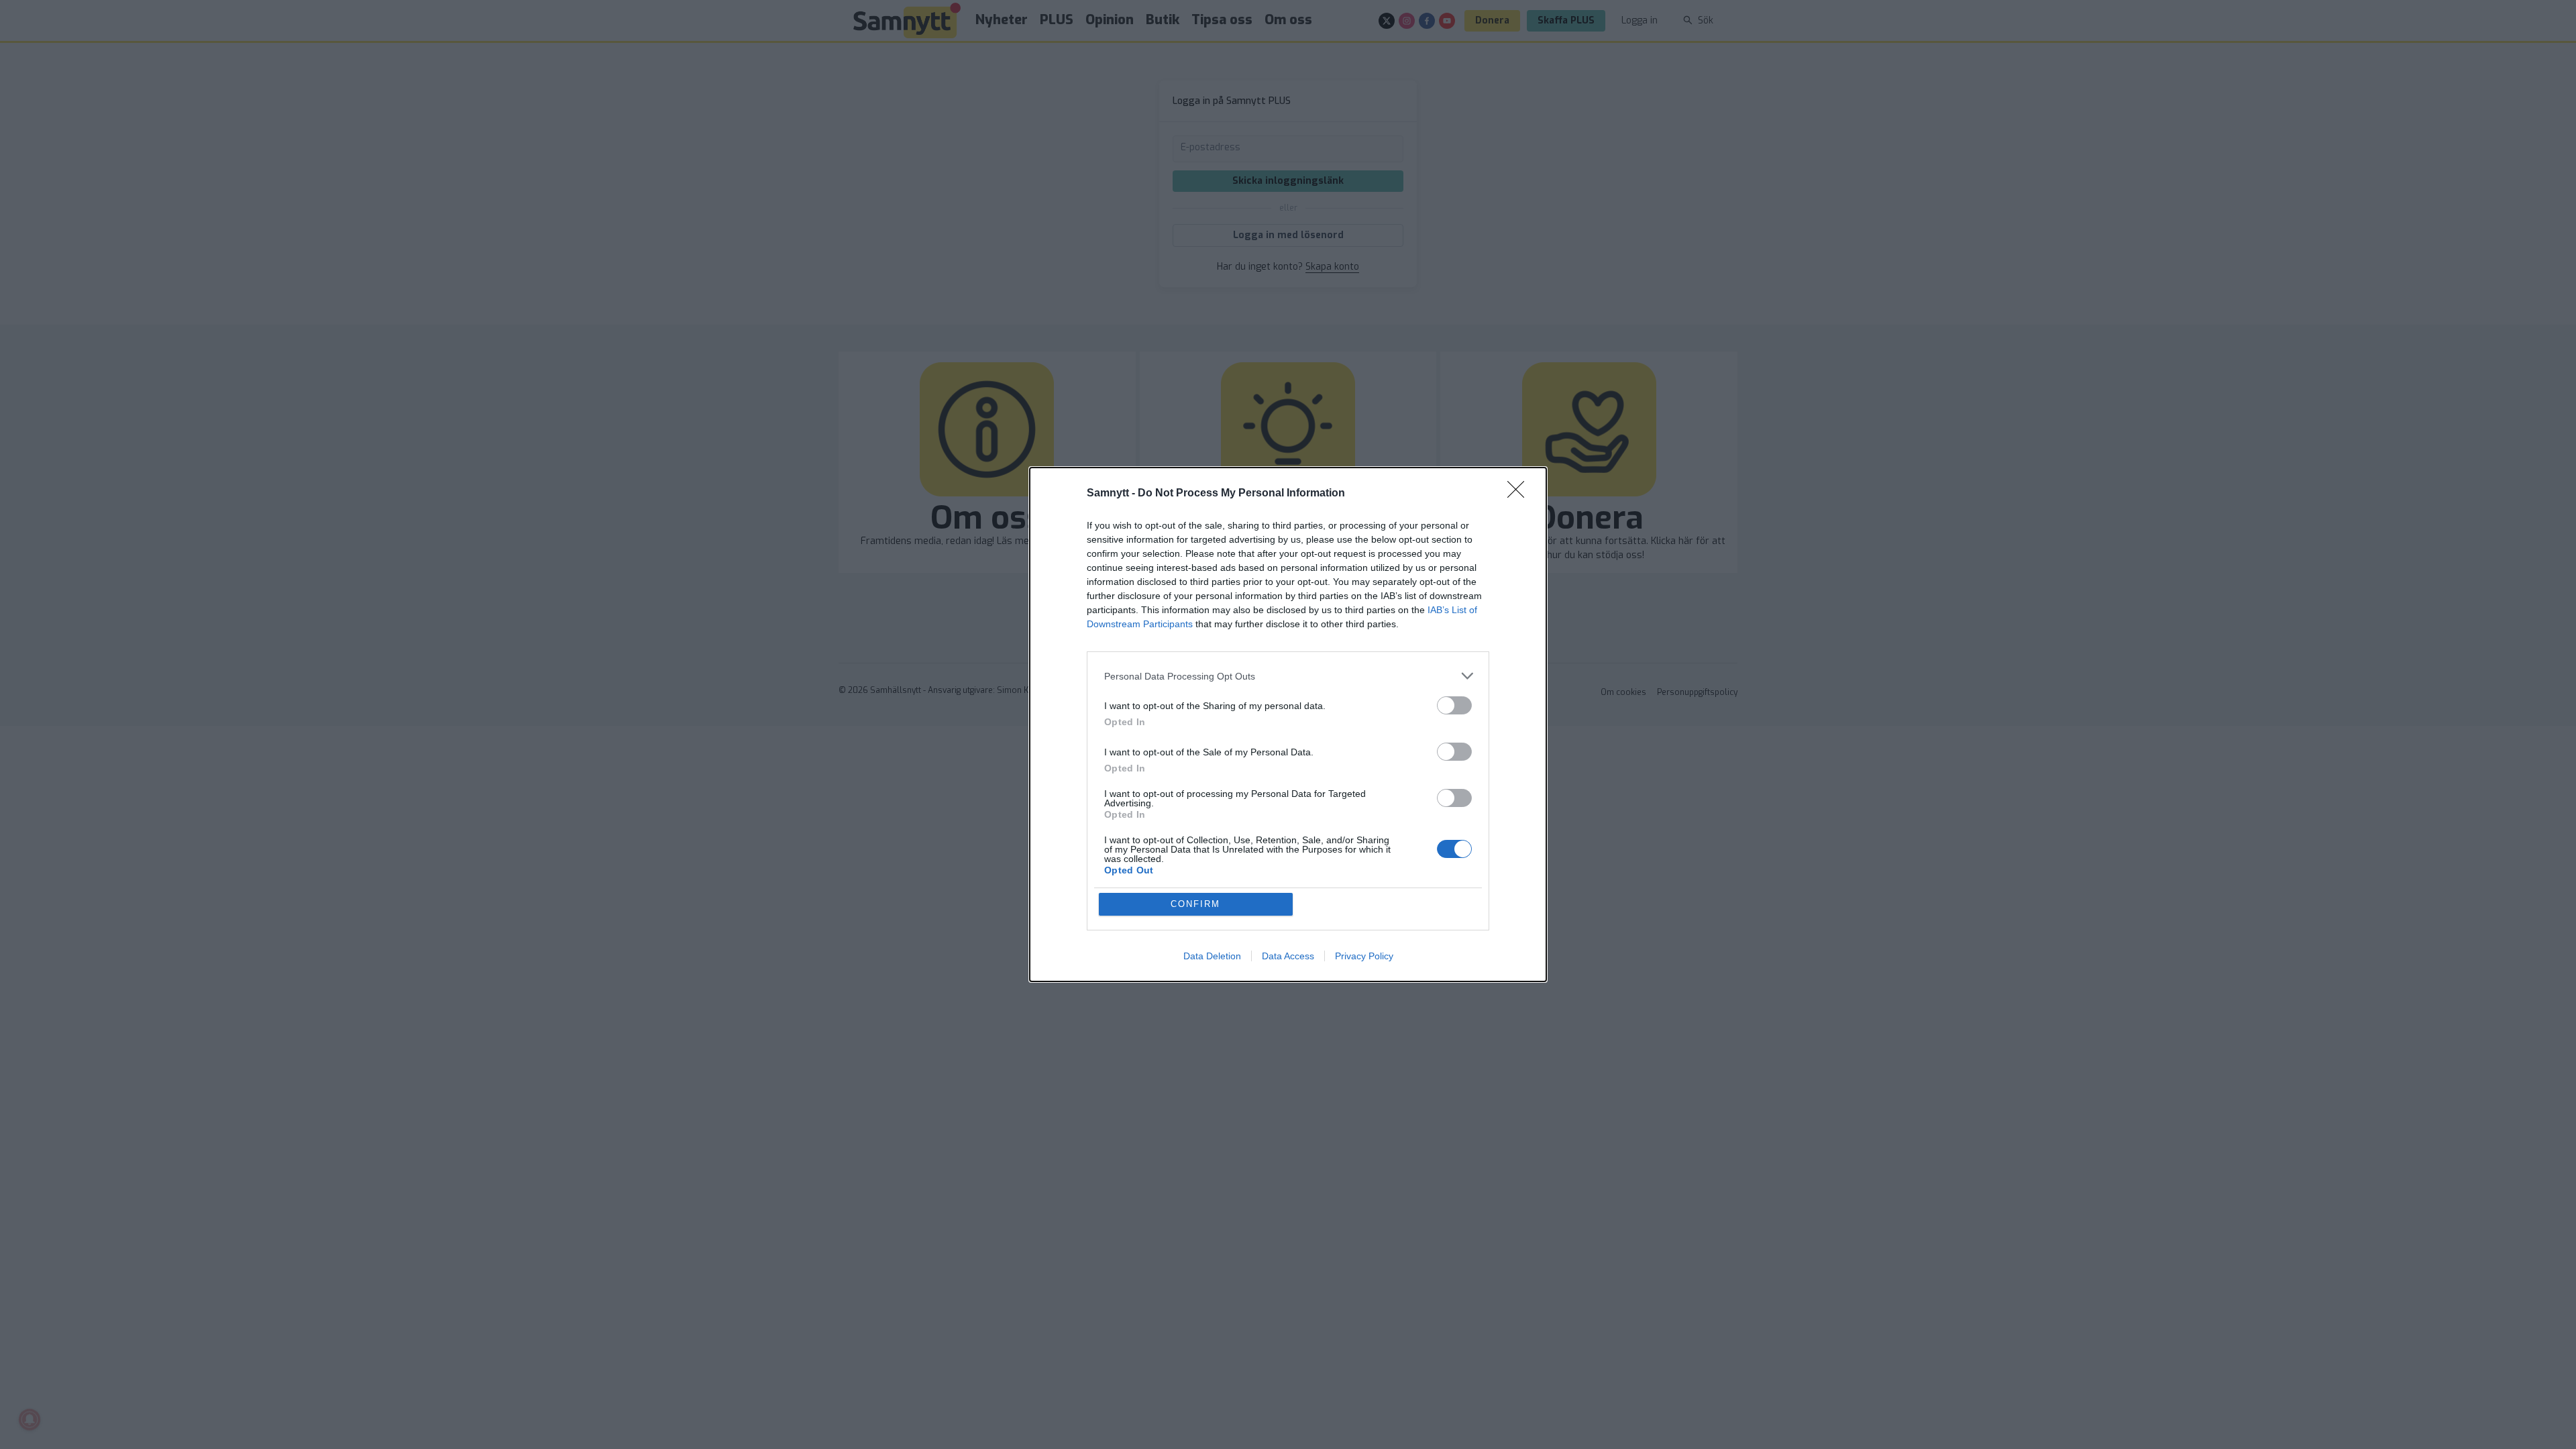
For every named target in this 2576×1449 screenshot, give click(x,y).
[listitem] (1288, 676)
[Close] (1520, 494)
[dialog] (1288, 724)
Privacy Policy (1364, 956)
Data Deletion (1212, 956)
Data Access (1288, 956)
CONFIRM (1195, 904)
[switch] (1454, 705)
